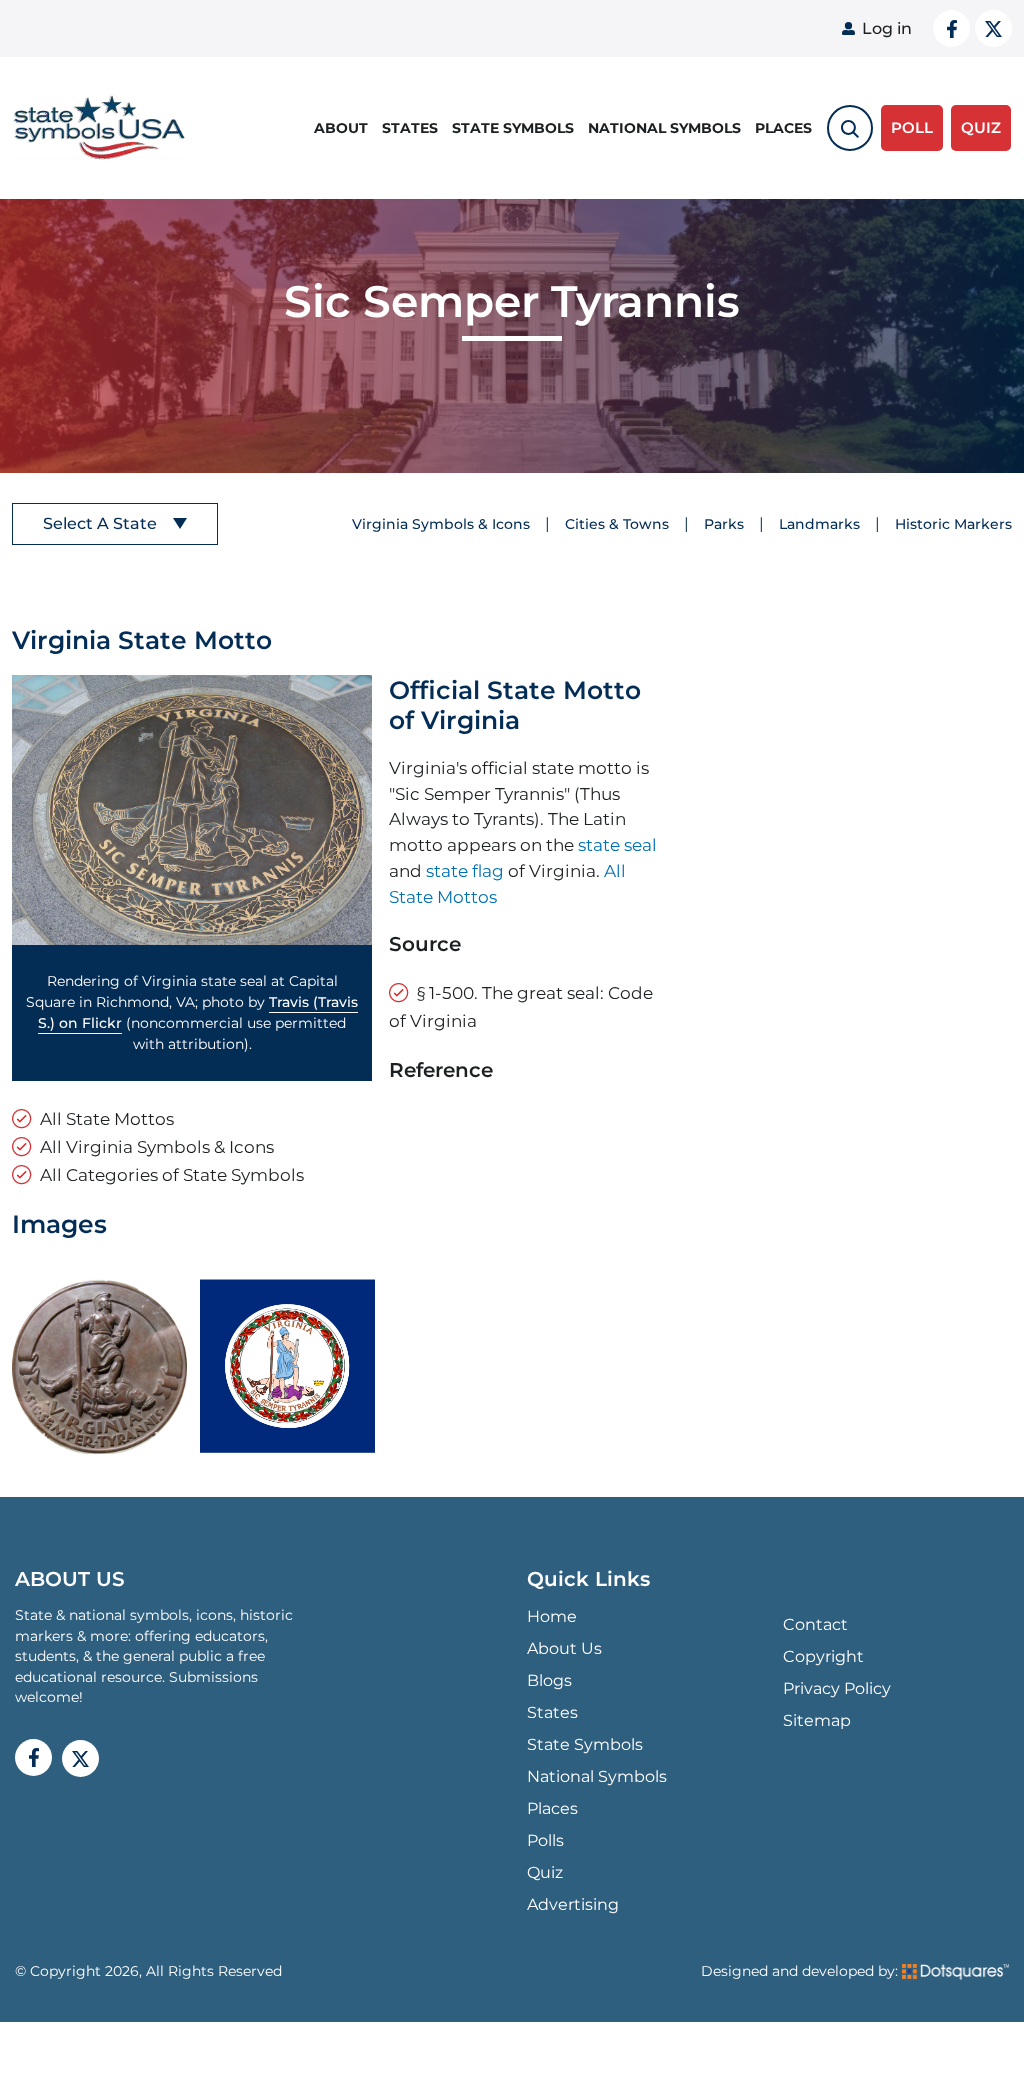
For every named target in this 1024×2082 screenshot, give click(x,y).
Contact (815, 1624)
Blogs (549, 1680)
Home (552, 1616)
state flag (465, 870)
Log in (887, 28)
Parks (724, 524)
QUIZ (981, 127)
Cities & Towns (617, 524)
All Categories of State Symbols (172, 1174)
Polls (545, 1840)
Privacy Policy (837, 1688)
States (410, 128)
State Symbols (513, 128)
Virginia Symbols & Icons (441, 524)
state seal (617, 844)
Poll (912, 127)
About (341, 128)
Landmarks (819, 524)
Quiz (545, 1872)
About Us (564, 1648)
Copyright (823, 1656)
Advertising (573, 1904)
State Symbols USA (96, 128)
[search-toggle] (850, 128)
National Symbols (664, 128)
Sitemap (817, 1720)
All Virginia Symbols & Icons (157, 1146)
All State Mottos (107, 1118)
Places (783, 128)
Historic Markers (953, 524)
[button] (192, 810)
